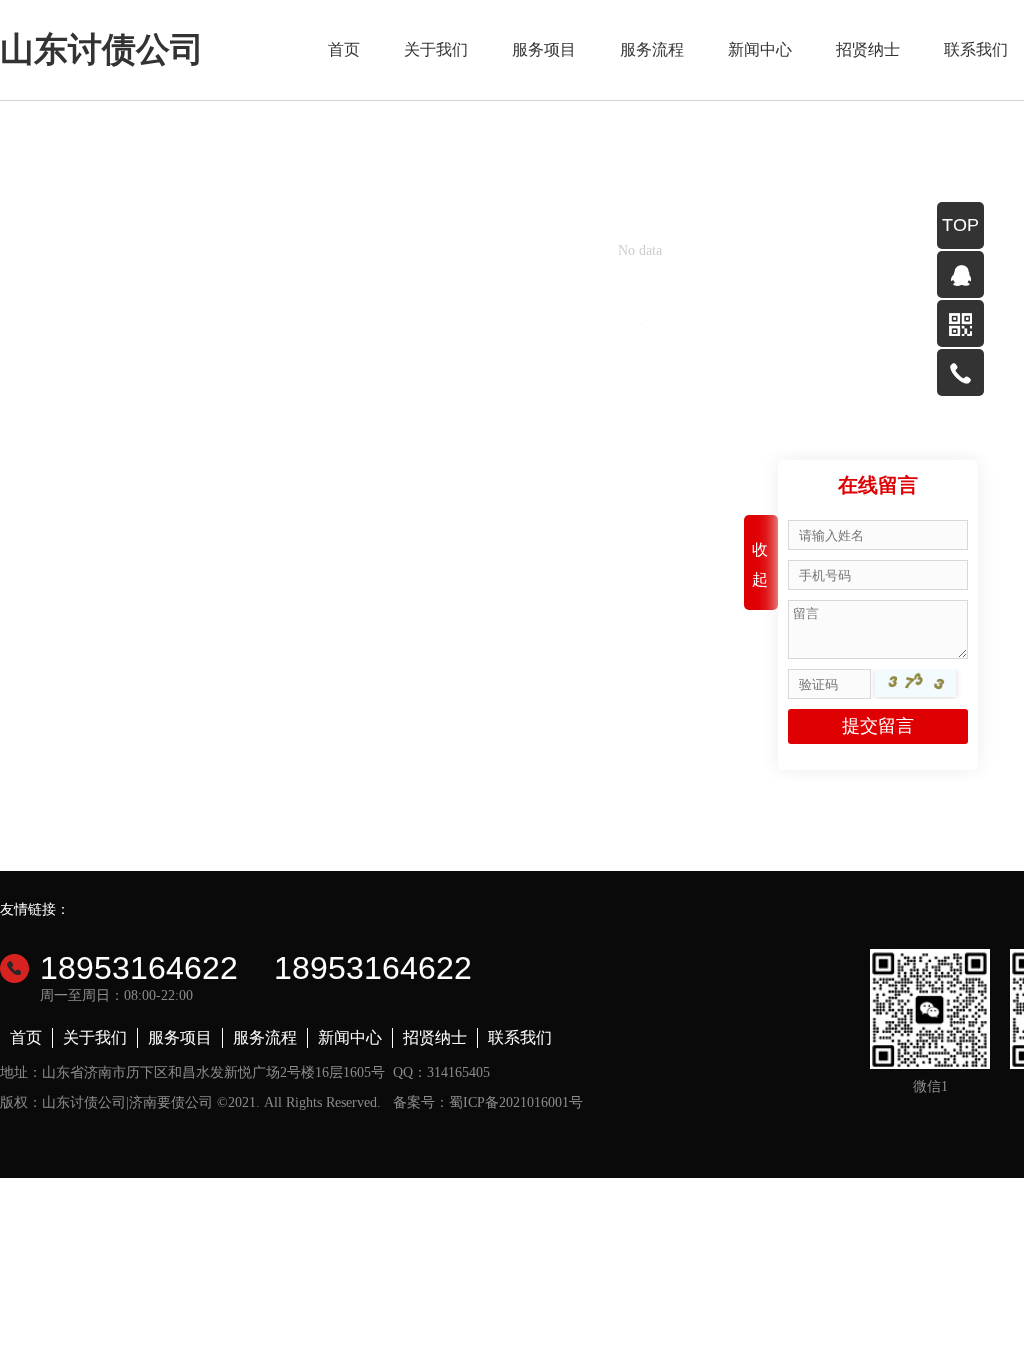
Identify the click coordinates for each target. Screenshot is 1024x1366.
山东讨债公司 (102, 49)
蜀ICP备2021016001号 (516, 1102)
